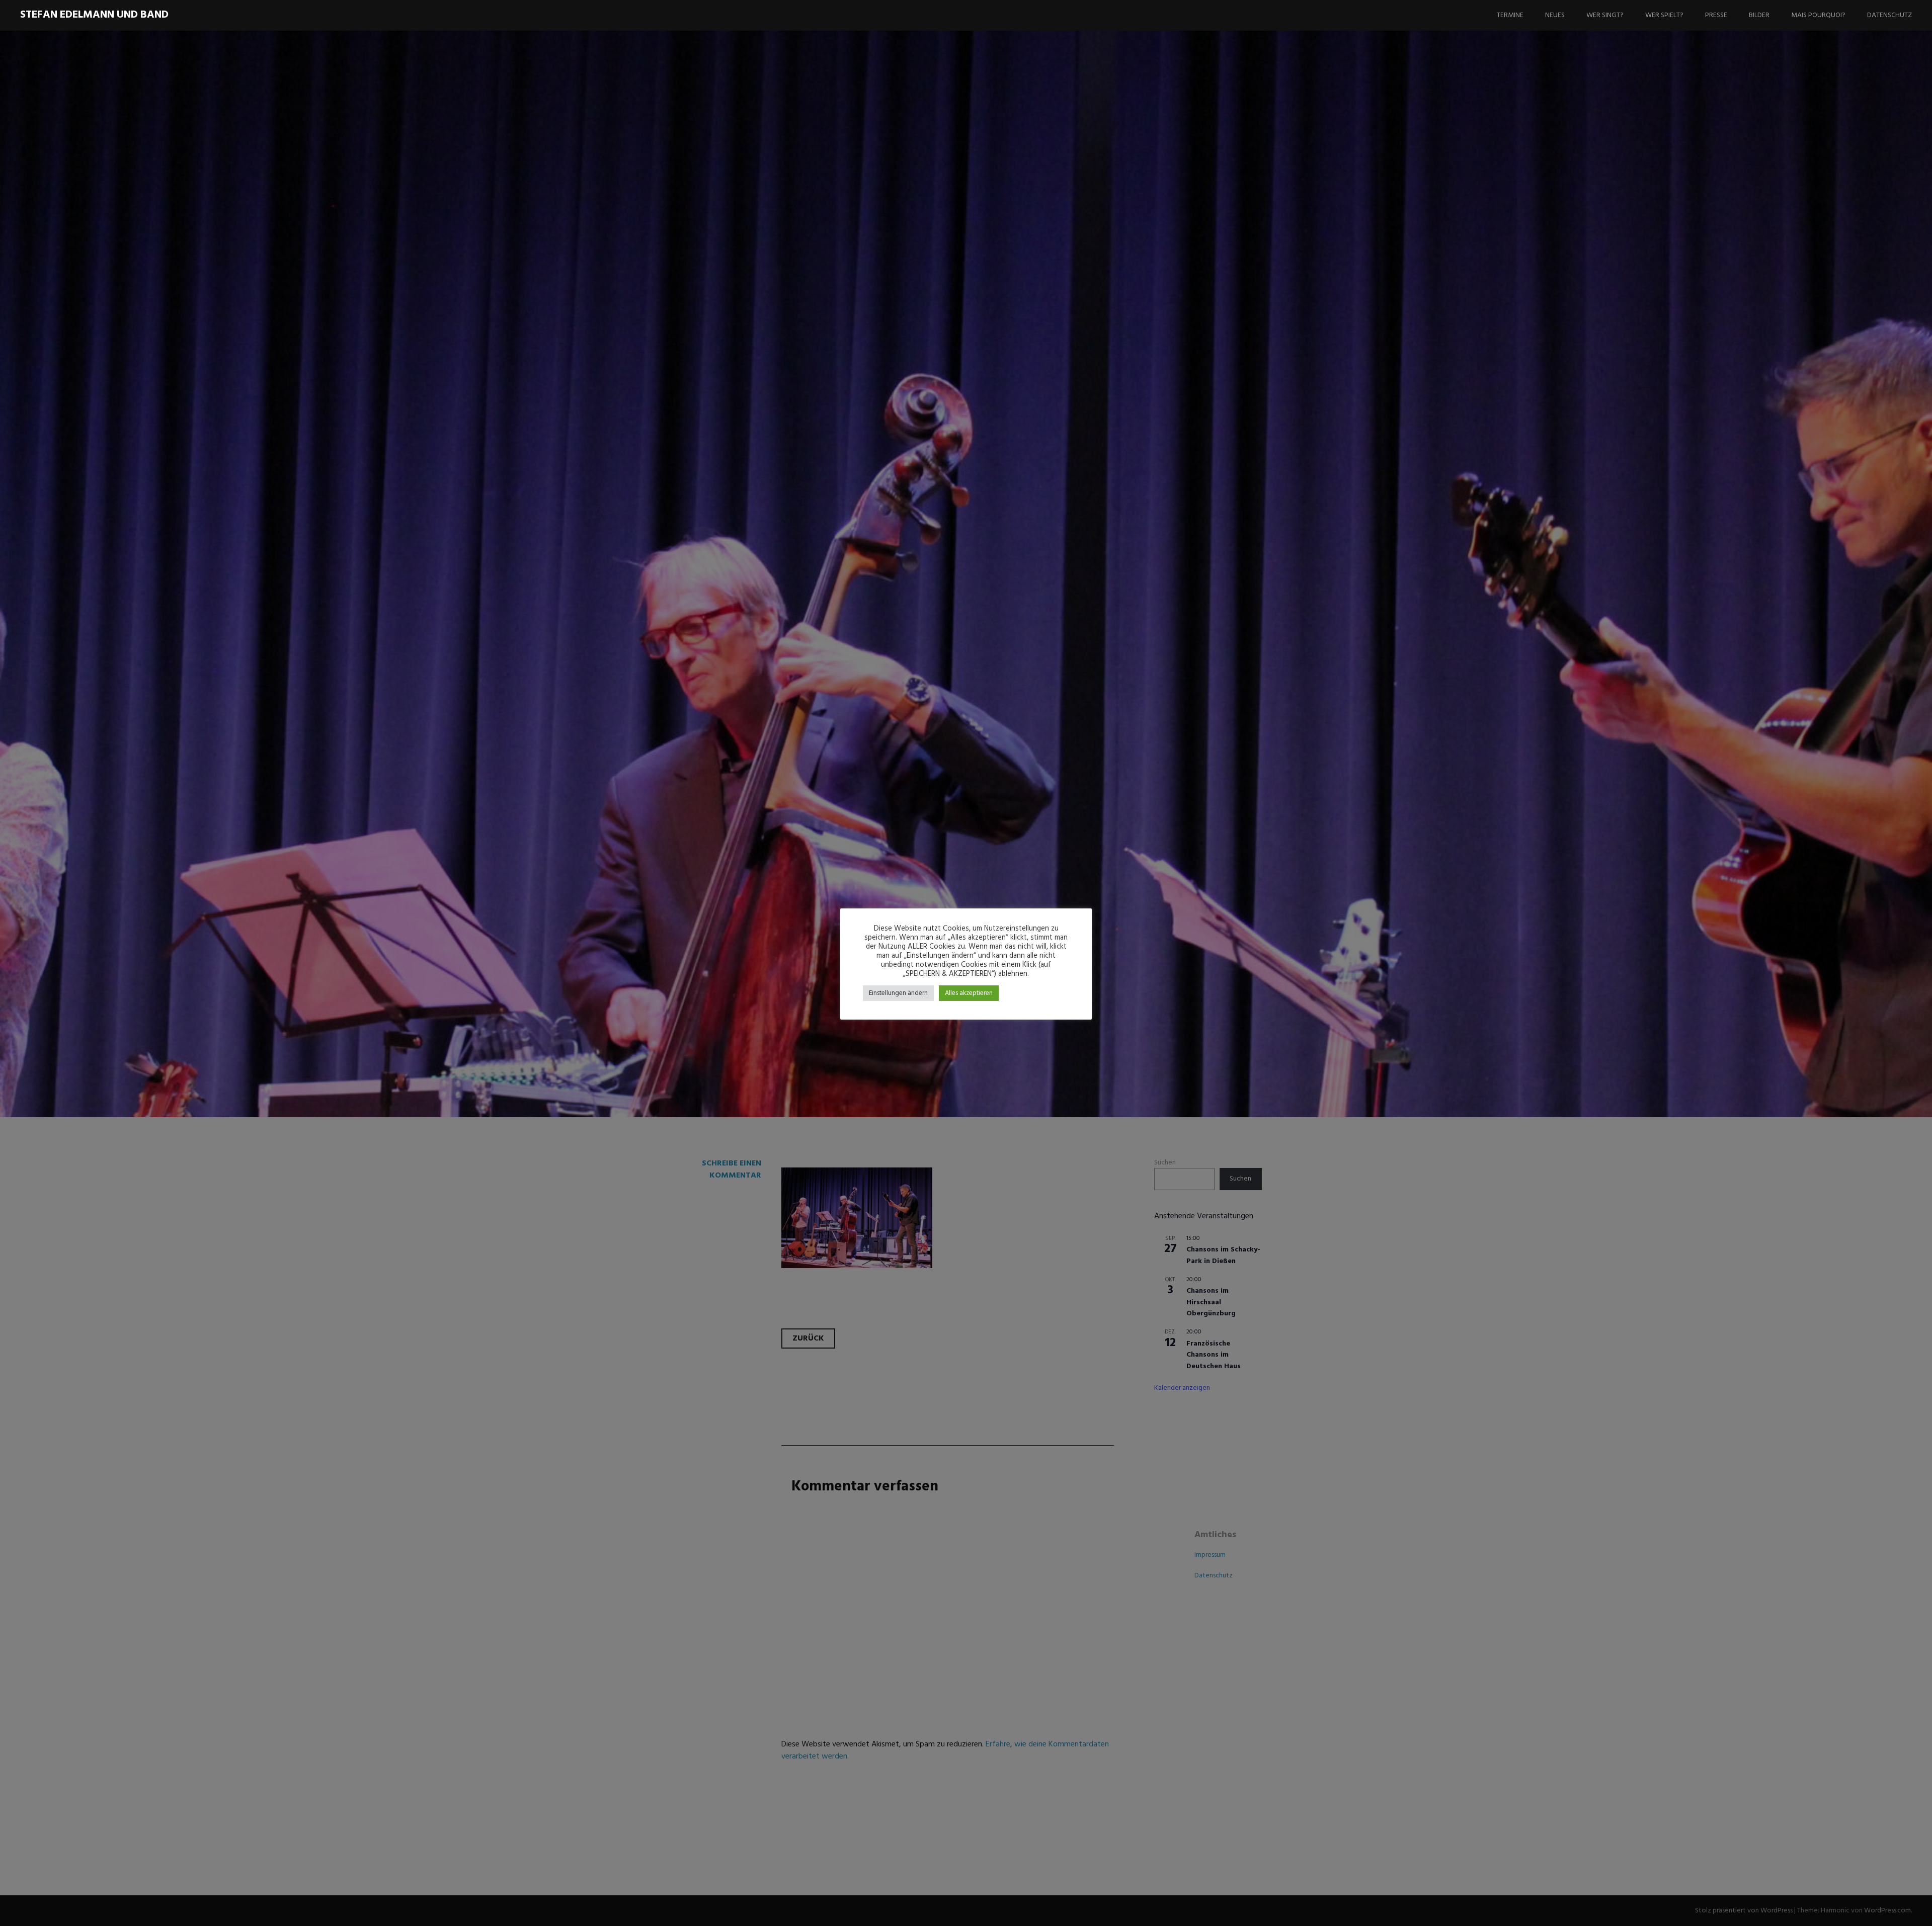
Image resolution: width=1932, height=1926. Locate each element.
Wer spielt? (1664, 15)
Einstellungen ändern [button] (898, 993)
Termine (1510, 15)
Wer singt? (1605, 15)
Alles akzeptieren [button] (969, 993)
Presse (1716, 15)
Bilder (1759, 15)
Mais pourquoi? (1818, 15)
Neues (1555, 15)
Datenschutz (1889, 15)
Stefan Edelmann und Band (94, 15)
